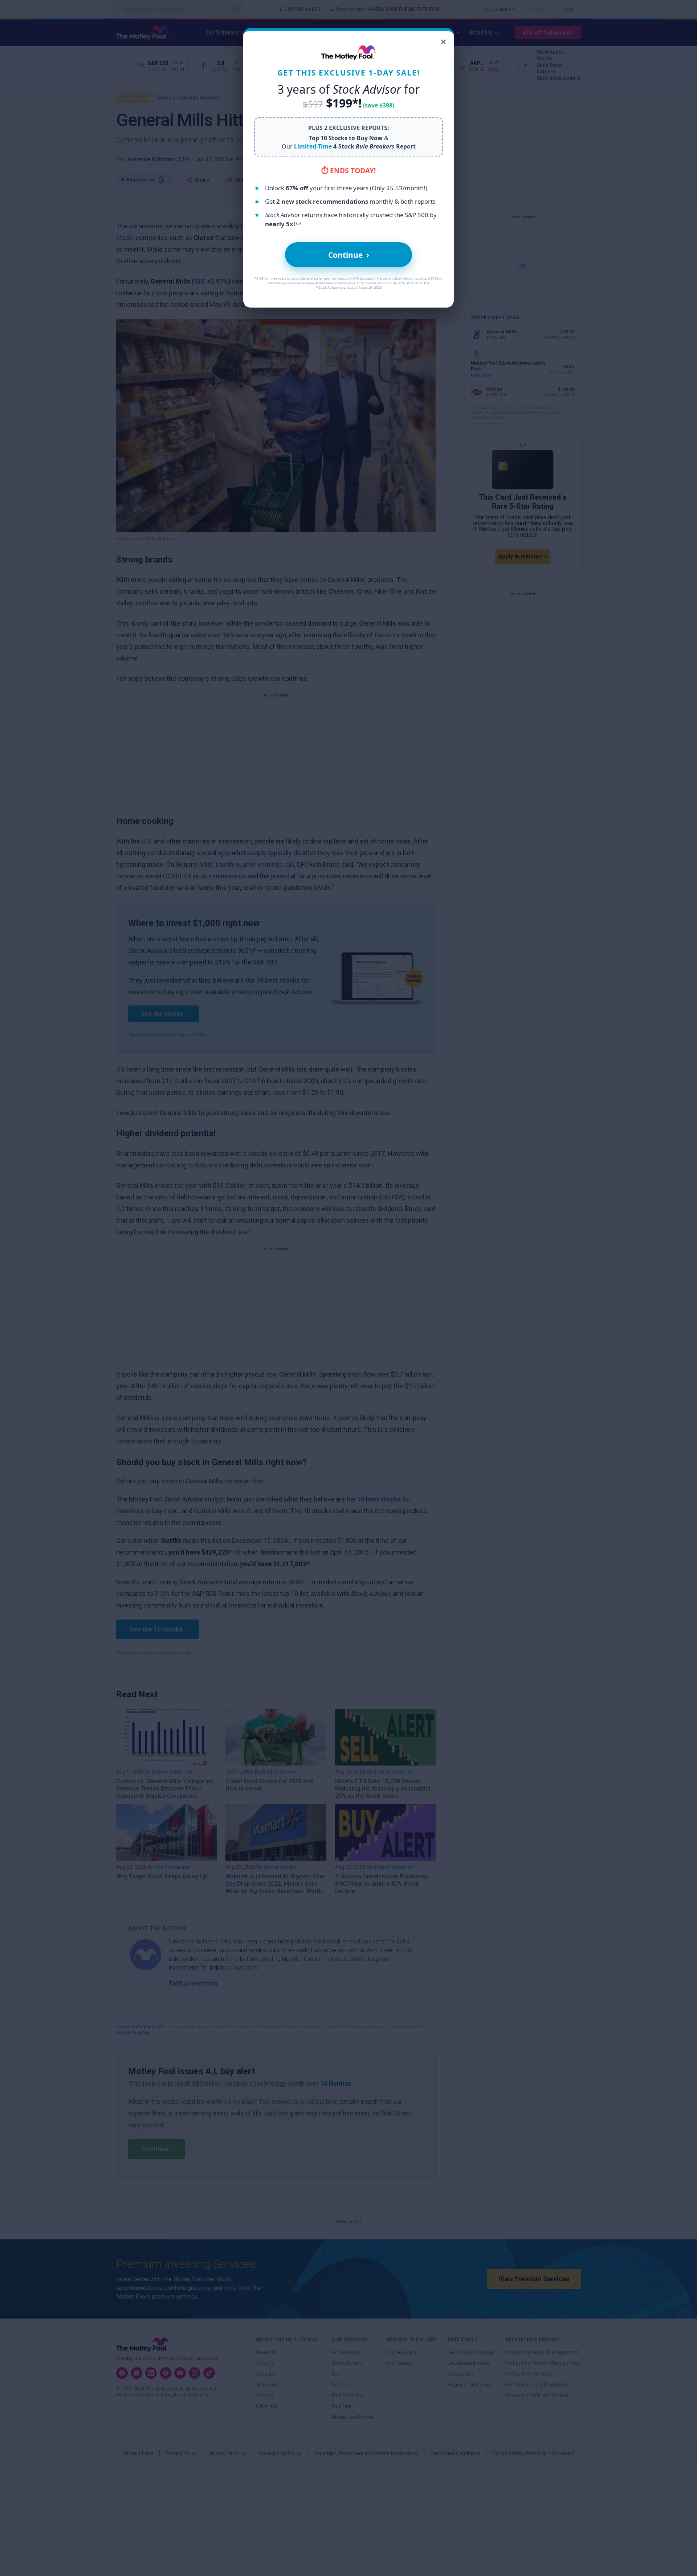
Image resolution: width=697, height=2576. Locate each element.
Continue (349, 255)
